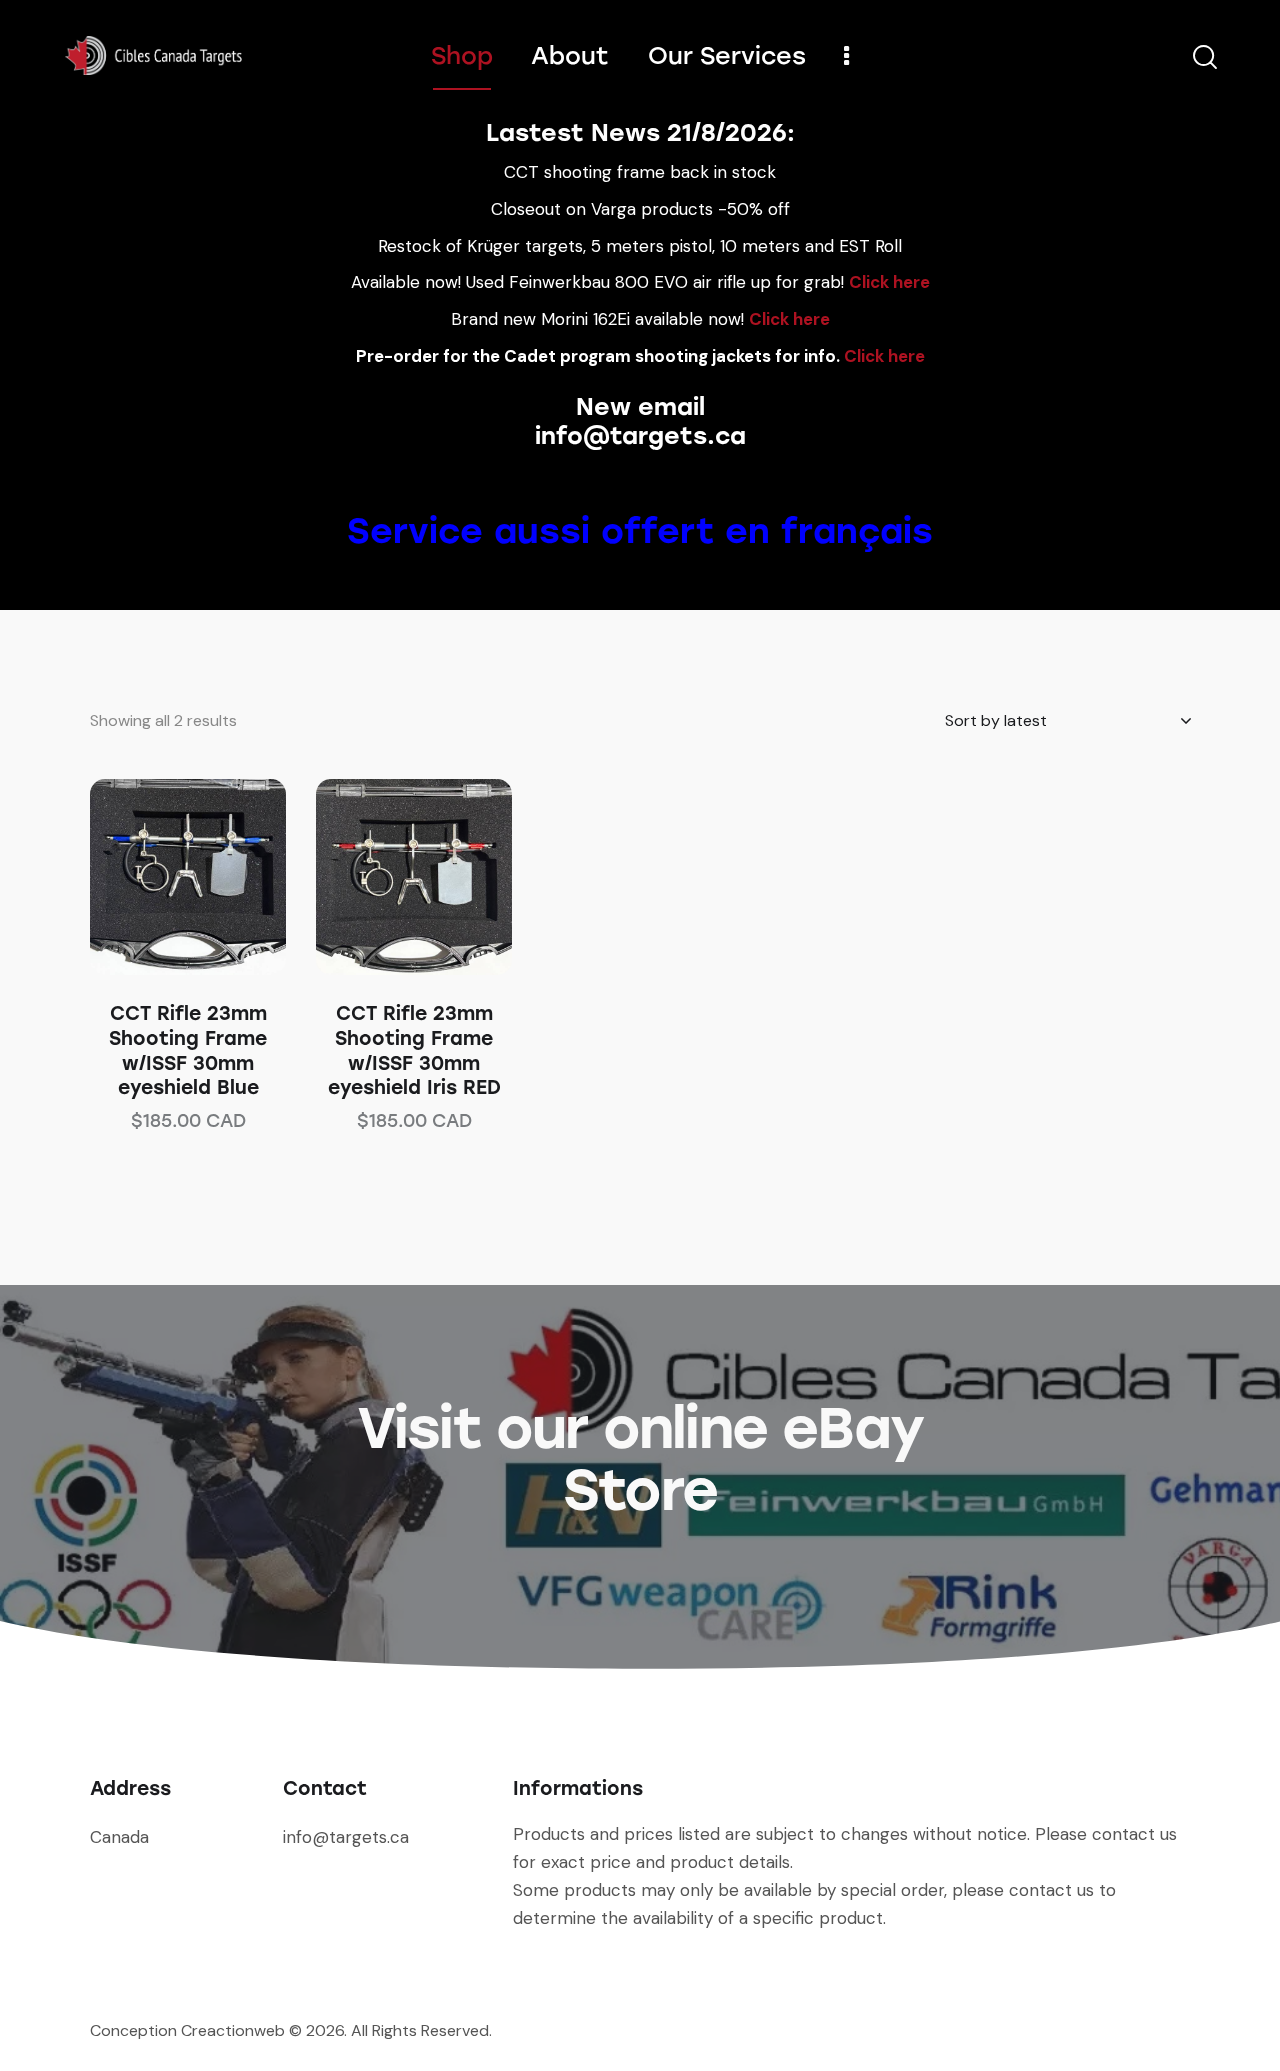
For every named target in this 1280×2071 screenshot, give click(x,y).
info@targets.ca (640, 435)
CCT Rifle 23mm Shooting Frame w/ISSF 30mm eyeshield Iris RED (414, 1050)
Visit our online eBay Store (640, 1459)
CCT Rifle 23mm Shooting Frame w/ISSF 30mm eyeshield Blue (188, 1050)
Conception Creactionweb (187, 2030)
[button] (160, 877)
